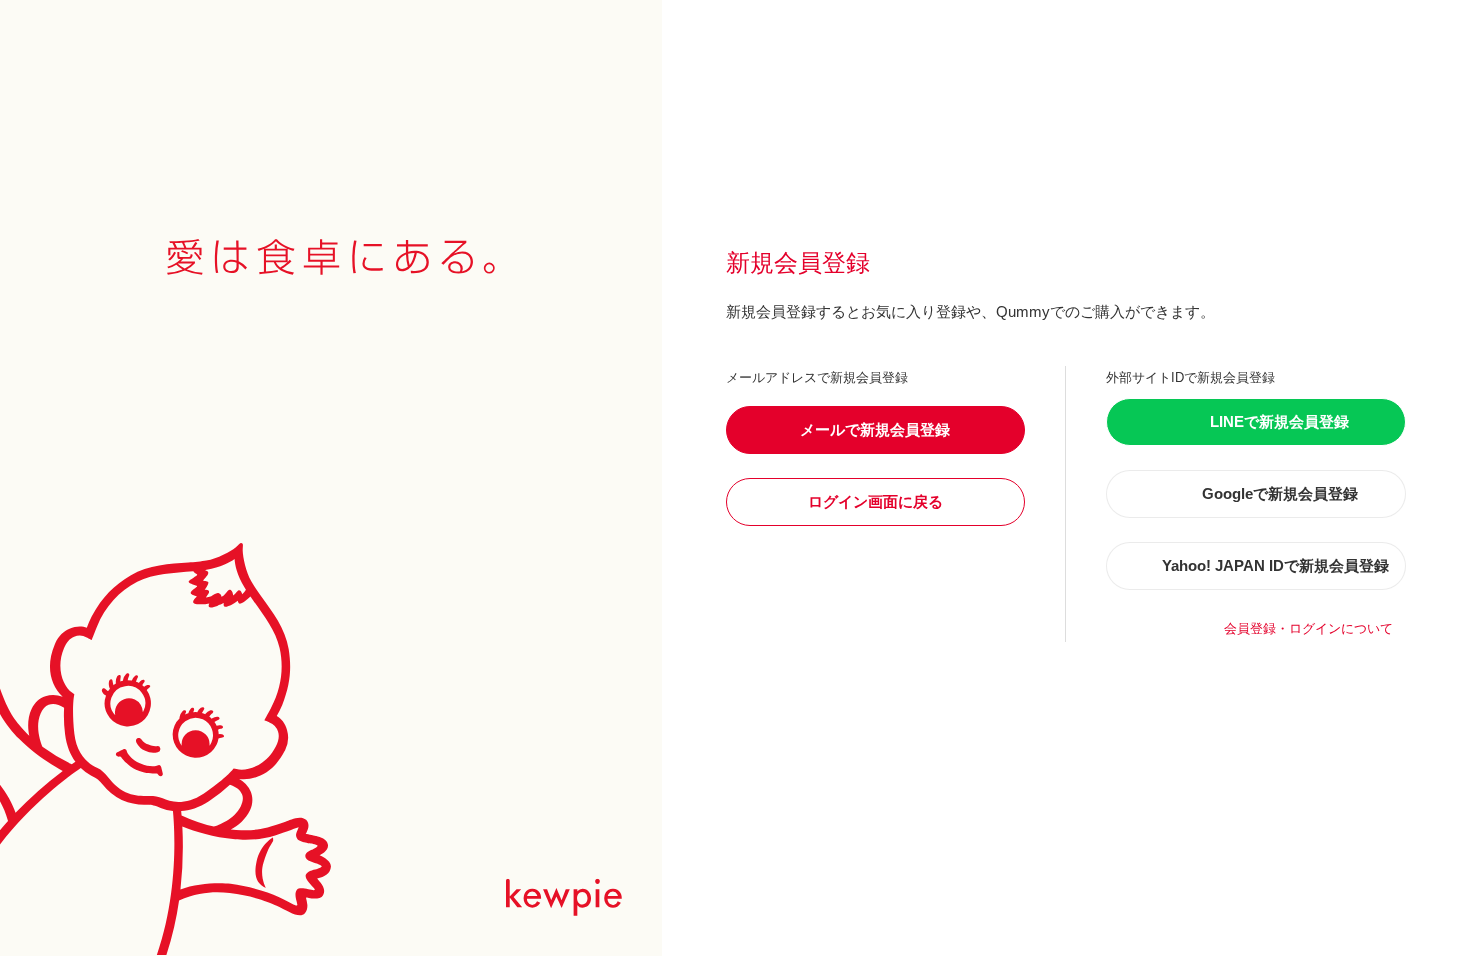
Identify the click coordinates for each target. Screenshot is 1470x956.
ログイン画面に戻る (875, 501)
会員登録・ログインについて (1308, 628)
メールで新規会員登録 (875, 429)
